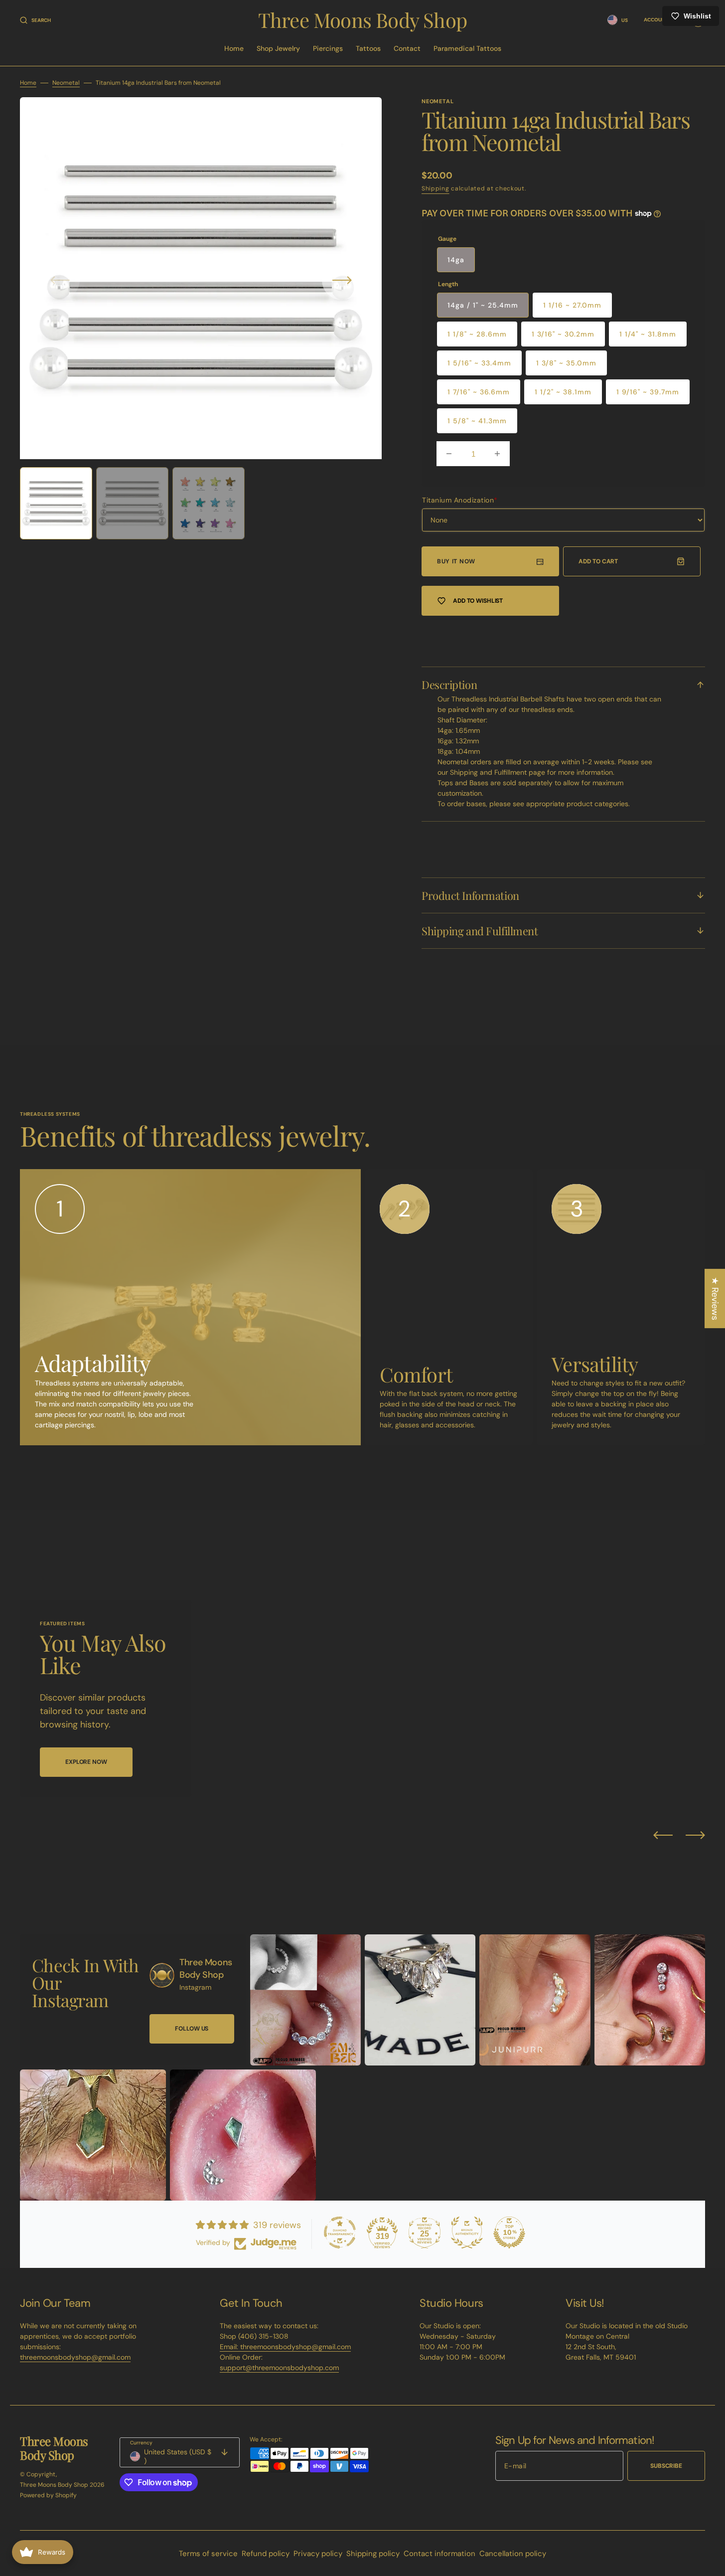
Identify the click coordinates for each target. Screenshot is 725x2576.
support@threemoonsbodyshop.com (279, 2368)
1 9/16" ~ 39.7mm (648, 392)
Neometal (66, 83)
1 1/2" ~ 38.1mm (563, 392)
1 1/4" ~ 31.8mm (648, 334)
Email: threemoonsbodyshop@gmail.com (285, 2347)
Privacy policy (318, 2554)
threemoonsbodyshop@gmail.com (75, 2357)
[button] (35, 20)
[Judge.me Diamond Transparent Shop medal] (340, 2233)
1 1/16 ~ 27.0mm (572, 305)
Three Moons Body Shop (54, 2485)
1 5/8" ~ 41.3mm (477, 421)
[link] (162, 1975)
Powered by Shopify (48, 2495)
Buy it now (456, 561)
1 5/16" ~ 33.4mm (479, 363)
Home (28, 83)
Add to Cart (598, 561)
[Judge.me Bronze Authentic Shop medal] (467, 2233)
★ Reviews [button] (715, 1298)
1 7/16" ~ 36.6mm (479, 392)
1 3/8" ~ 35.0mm (566, 363)
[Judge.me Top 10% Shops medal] (509, 2233)
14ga (456, 260)
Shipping (435, 188)
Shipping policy (373, 2554)
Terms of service (208, 2554)
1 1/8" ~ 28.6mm (477, 334)
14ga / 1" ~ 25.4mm (483, 305)
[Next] (695, 1835)
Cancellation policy (513, 2554)
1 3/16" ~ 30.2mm (563, 334)
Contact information (439, 2554)
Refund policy (266, 2554)
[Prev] (663, 1835)
